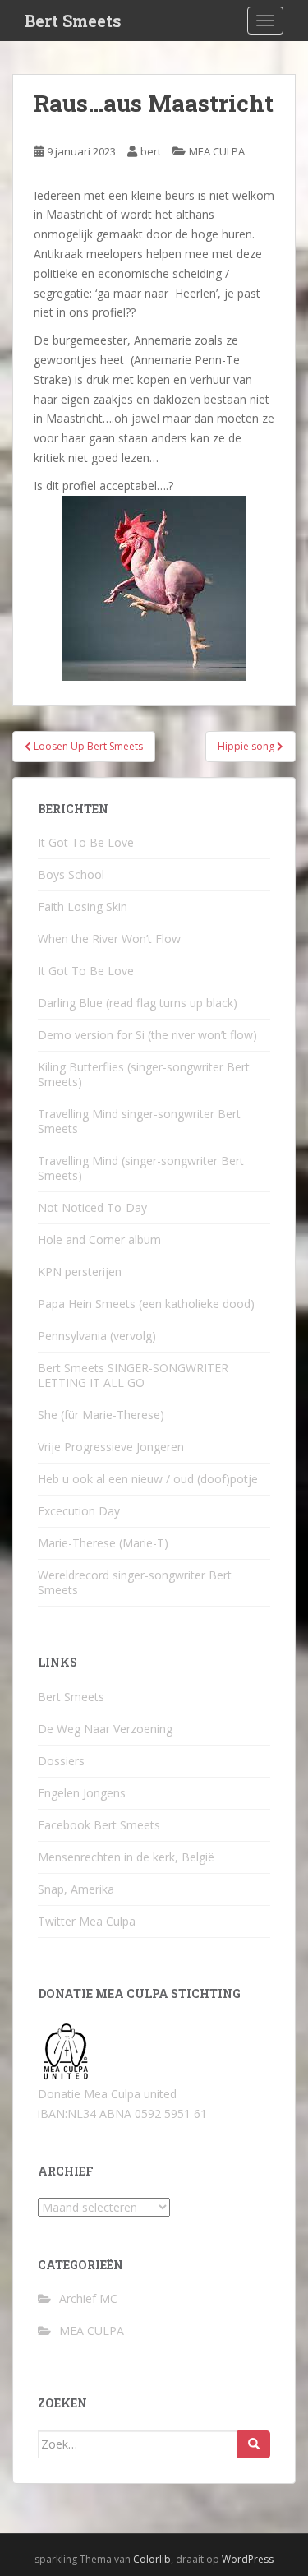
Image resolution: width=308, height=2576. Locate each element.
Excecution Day (79, 1511)
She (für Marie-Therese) (101, 1415)
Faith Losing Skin (83, 906)
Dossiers (61, 1761)
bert (151, 151)
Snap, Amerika (76, 1889)
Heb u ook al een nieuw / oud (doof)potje (148, 1479)
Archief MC (88, 2299)
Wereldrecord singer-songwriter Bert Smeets (135, 1582)
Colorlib (152, 2559)
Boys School (71, 874)
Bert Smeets (73, 21)
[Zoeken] (254, 2444)
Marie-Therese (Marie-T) (103, 1543)
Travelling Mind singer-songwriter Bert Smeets (139, 1121)
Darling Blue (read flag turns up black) (138, 1003)
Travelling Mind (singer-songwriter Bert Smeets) (141, 1168)
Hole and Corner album (99, 1239)
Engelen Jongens (82, 1793)
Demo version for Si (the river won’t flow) (147, 1035)
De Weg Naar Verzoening (105, 1729)
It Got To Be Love (86, 842)
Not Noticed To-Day (92, 1207)
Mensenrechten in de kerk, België (126, 1857)
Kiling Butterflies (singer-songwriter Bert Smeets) (144, 1074)
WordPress (248, 2559)
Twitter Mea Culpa (87, 1921)
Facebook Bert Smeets (99, 1825)
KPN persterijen (80, 1272)
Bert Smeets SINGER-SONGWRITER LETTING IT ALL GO (133, 1375)
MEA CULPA (217, 151)
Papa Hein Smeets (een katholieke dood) (146, 1304)
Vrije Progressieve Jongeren (111, 1447)
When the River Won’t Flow (109, 939)
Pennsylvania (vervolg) (97, 1336)
